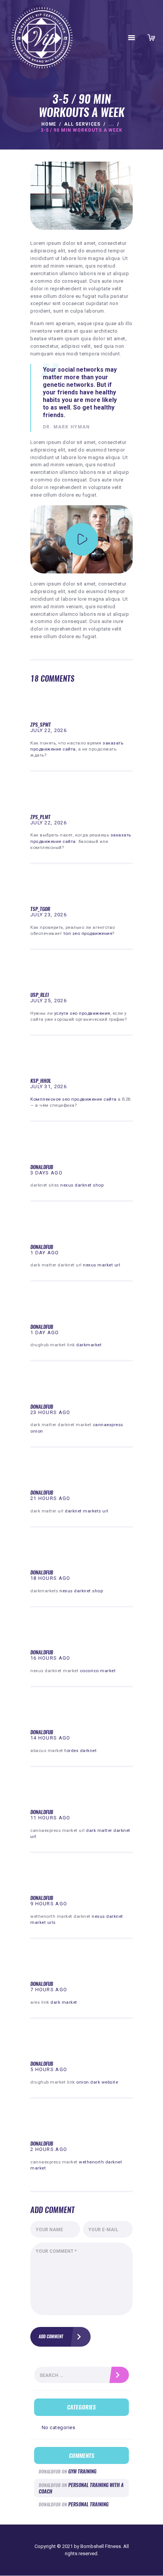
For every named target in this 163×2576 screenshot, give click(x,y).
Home (49, 124)
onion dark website (97, 2082)
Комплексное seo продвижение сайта (74, 1099)
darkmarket (89, 1345)
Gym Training (82, 2471)
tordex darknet (81, 1751)
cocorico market (98, 1671)
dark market (64, 2002)
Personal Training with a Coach (81, 2488)
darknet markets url (87, 1511)
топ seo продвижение (88, 933)
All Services (82, 124)
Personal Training (88, 2504)
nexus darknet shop (82, 1185)
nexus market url (102, 1265)
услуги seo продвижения (82, 1013)
